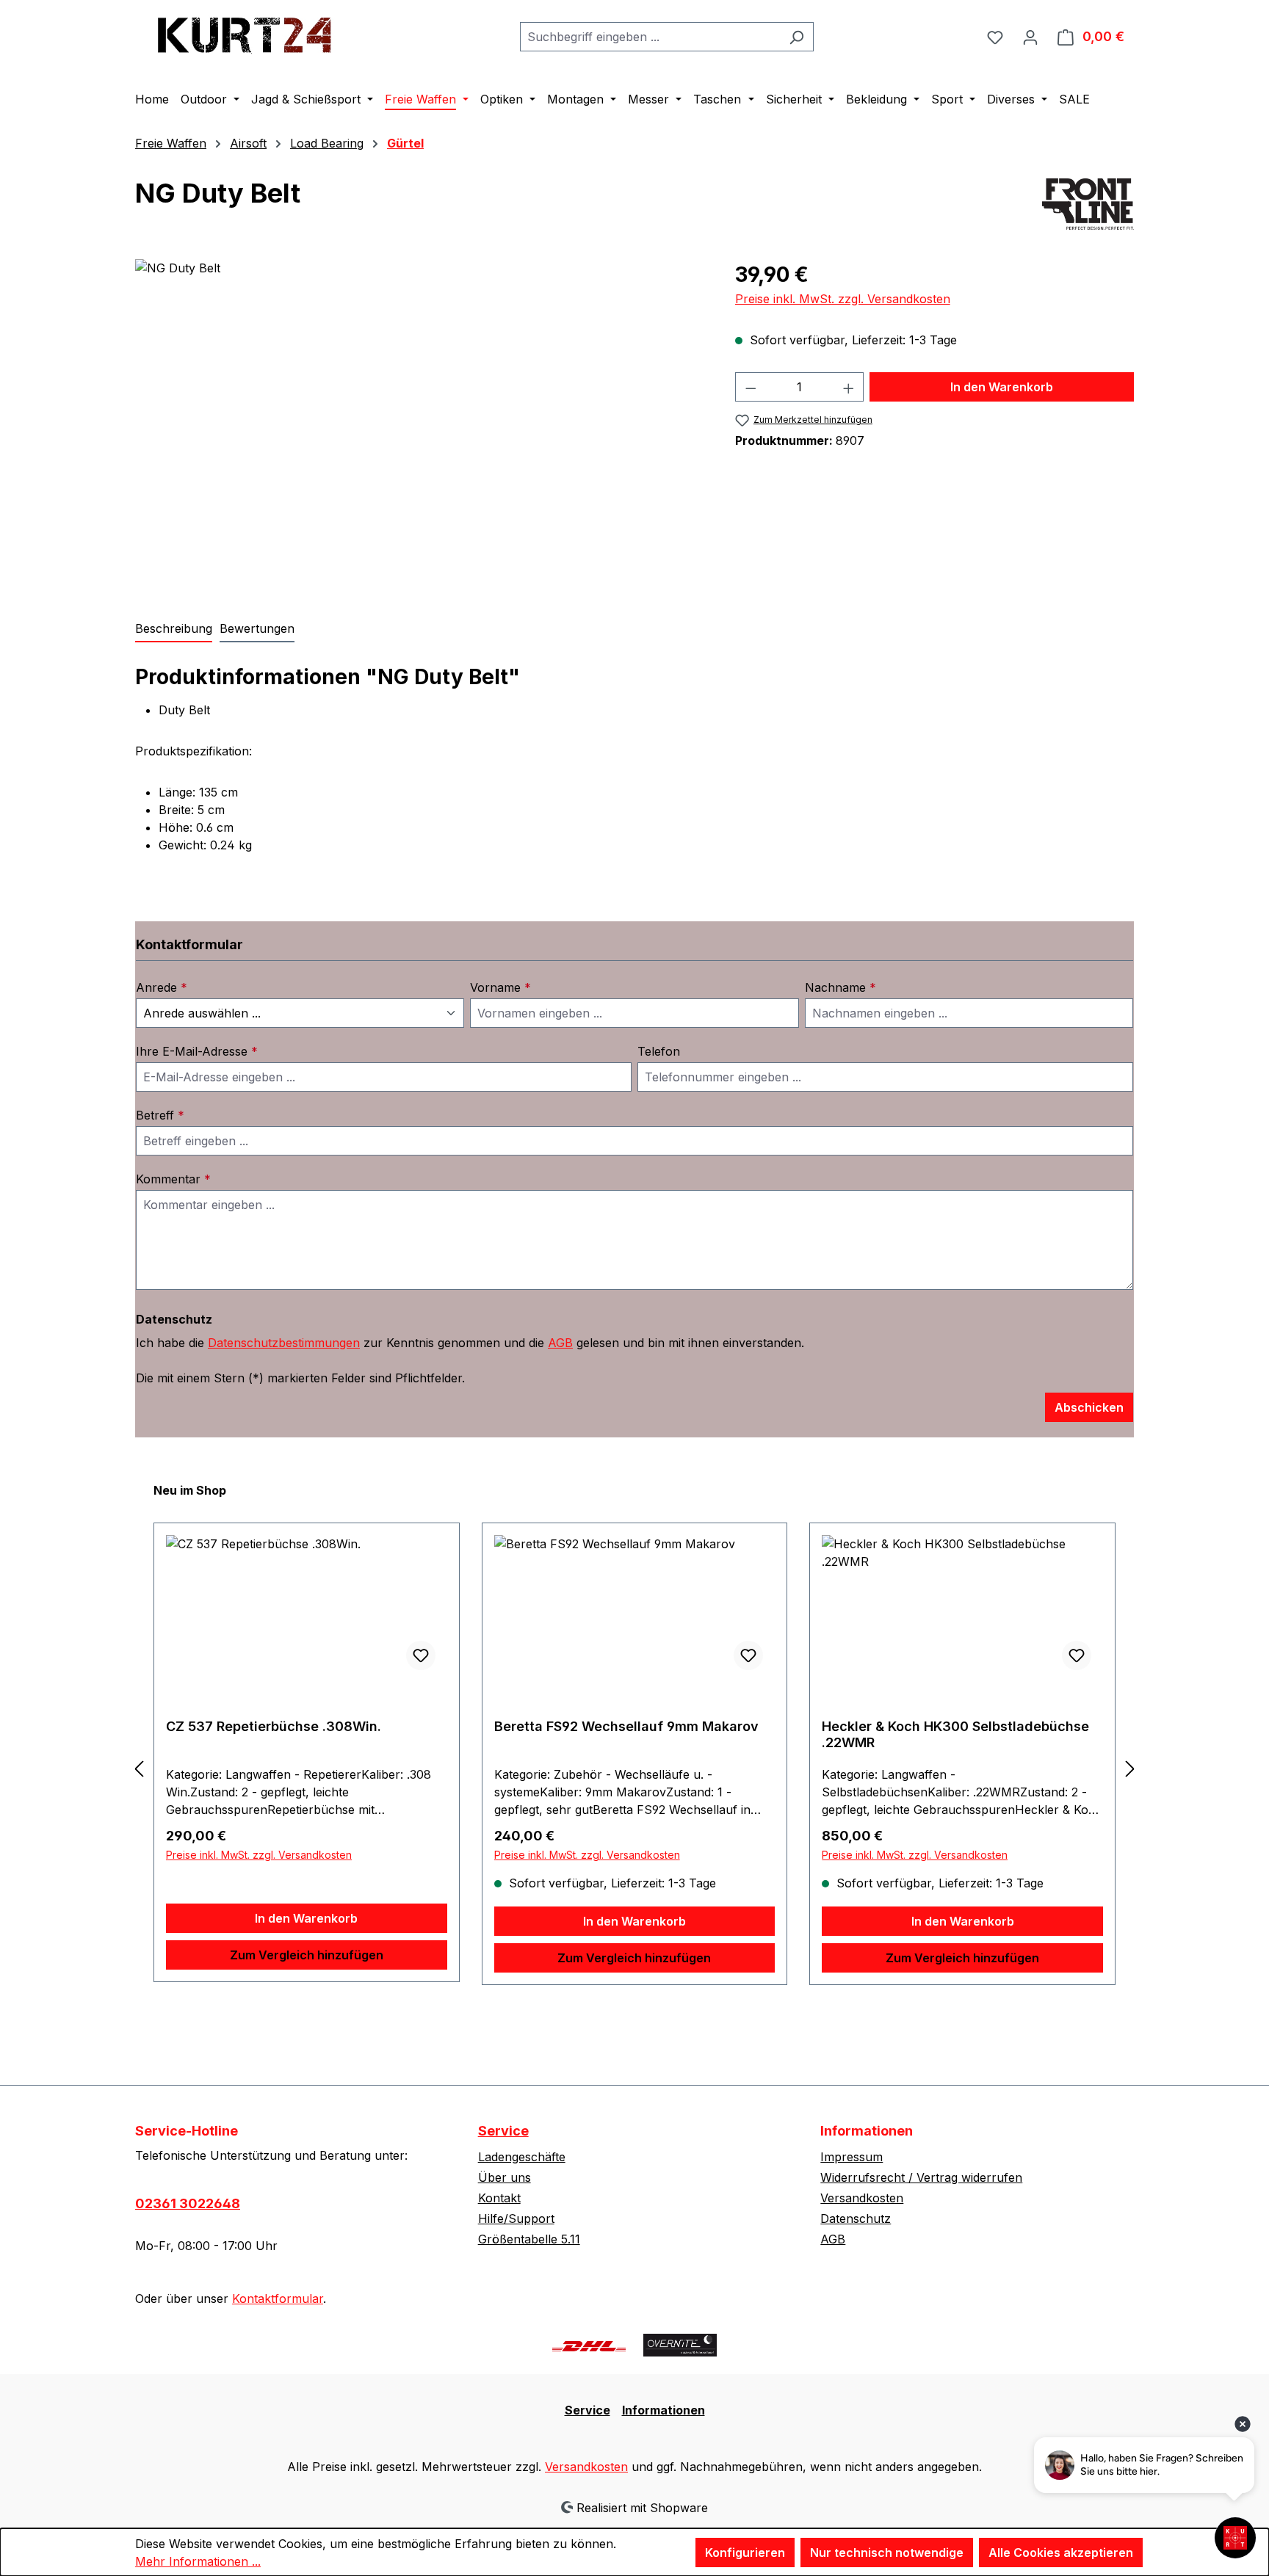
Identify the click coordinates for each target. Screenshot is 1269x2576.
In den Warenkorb (1002, 387)
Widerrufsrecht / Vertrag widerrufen (921, 2177)
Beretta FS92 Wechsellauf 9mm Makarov (626, 1726)
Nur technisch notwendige (887, 2553)
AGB (560, 1343)
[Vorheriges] (139, 1768)
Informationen (664, 2410)
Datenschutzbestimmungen (284, 1343)
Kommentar (173, 1179)
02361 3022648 (188, 2203)
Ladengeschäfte (522, 2157)
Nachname (840, 987)
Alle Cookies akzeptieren (1061, 2553)
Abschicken (1089, 1407)
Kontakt (499, 2198)
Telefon (659, 1051)
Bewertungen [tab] (257, 628)
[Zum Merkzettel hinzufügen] (421, 1655)
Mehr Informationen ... (198, 2561)
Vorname (500, 987)
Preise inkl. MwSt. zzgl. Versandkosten (843, 299)
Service (503, 2131)
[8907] (420, 417)
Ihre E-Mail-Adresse (197, 1051)
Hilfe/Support (516, 2218)
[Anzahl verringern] (751, 387)
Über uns (505, 2177)
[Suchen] (796, 37)
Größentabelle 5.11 (529, 2239)
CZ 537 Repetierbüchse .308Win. (274, 1726)
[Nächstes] (1130, 1768)
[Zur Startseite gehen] (245, 33)
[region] (420, 417)
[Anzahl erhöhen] (849, 387)
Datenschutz (856, 2218)
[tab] (174, 629)
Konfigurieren (745, 2553)
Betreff (160, 1115)
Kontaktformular (278, 2299)
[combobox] (650, 37)
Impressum (852, 2157)
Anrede (162, 987)
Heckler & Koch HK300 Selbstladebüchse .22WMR (955, 1734)
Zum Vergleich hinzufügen (307, 1955)
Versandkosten (862, 2198)
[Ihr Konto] (1030, 37)
